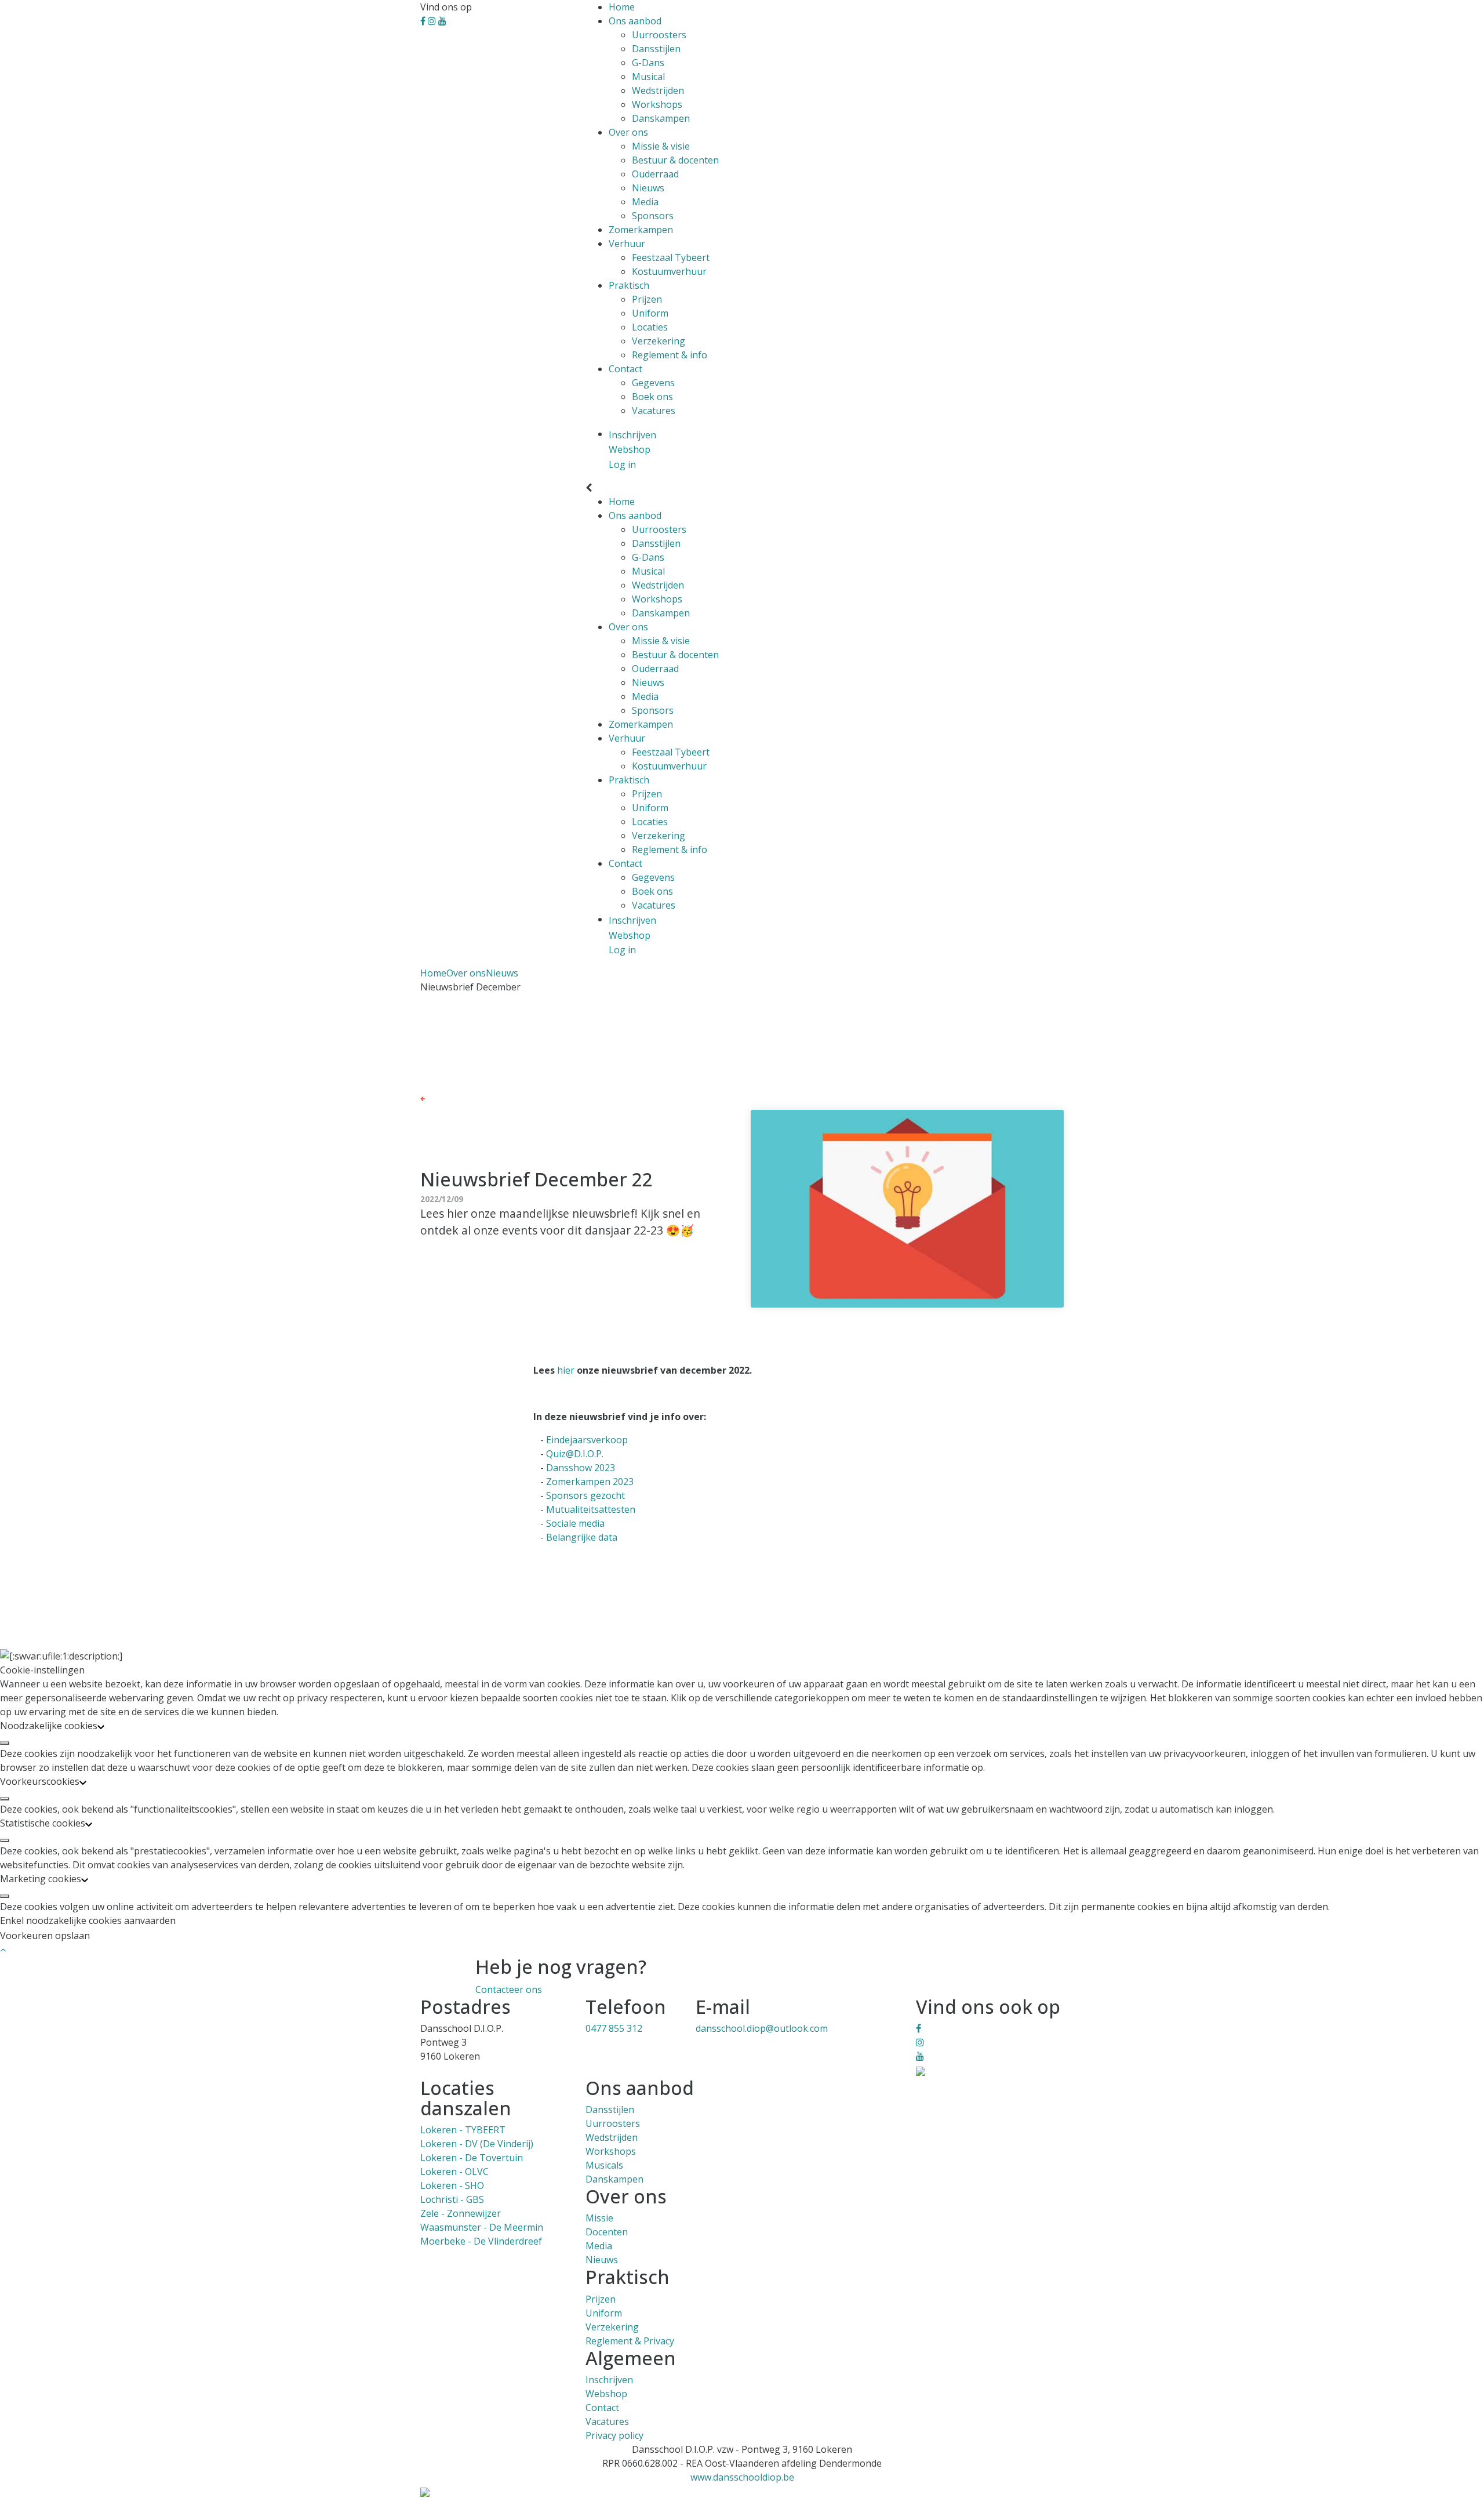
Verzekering (659, 341)
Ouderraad (655, 174)
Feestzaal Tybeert (671, 257)
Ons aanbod (635, 21)
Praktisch (629, 285)
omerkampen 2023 (593, 1482)
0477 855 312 (614, 2028)
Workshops (657, 104)
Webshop (606, 2394)
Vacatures (654, 411)
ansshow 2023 (584, 1468)
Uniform (650, 313)
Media (645, 202)
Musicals (604, 2165)
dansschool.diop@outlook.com (762, 2028)
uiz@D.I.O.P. (578, 1454)
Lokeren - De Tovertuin (472, 2158)
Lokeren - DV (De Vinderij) (477, 2144)
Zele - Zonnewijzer (461, 2213)
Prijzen (647, 299)
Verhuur (627, 244)
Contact (625, 369)
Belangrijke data (582, 1537)
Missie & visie (661, 146)
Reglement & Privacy (630, 2341)
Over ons (628, 132)
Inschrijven (609, 2380)
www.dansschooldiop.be (742, 2477)
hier (566, 1370)
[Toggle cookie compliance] (5, 1743)
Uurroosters (659, 35)
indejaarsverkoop (590, 1440)
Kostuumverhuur (669, 271)
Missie (599, 2218)
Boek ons (652, 397)
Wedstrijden (658, 90)
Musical (648, 77)
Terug (437, 1098)
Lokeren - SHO (452, 2185)
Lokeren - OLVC (454, 2172)
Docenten (607, 2232)
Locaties (650, 327)
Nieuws (648, 188)
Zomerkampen (641, 230)
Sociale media (575, 1523)
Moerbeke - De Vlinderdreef (481, 2241)
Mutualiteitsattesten (591, 1509)
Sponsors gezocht (585, 1495)
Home (622, 7)
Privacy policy (614, 2435)
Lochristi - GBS (452, 2199)
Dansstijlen (656, 49)
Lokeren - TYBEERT (463, 2130)
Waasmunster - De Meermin (482, 2227)
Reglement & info (670, 355)
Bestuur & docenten (675, 160)
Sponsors (653, 216)
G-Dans (648, 63)
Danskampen (661, 118)
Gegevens (653, 383)
